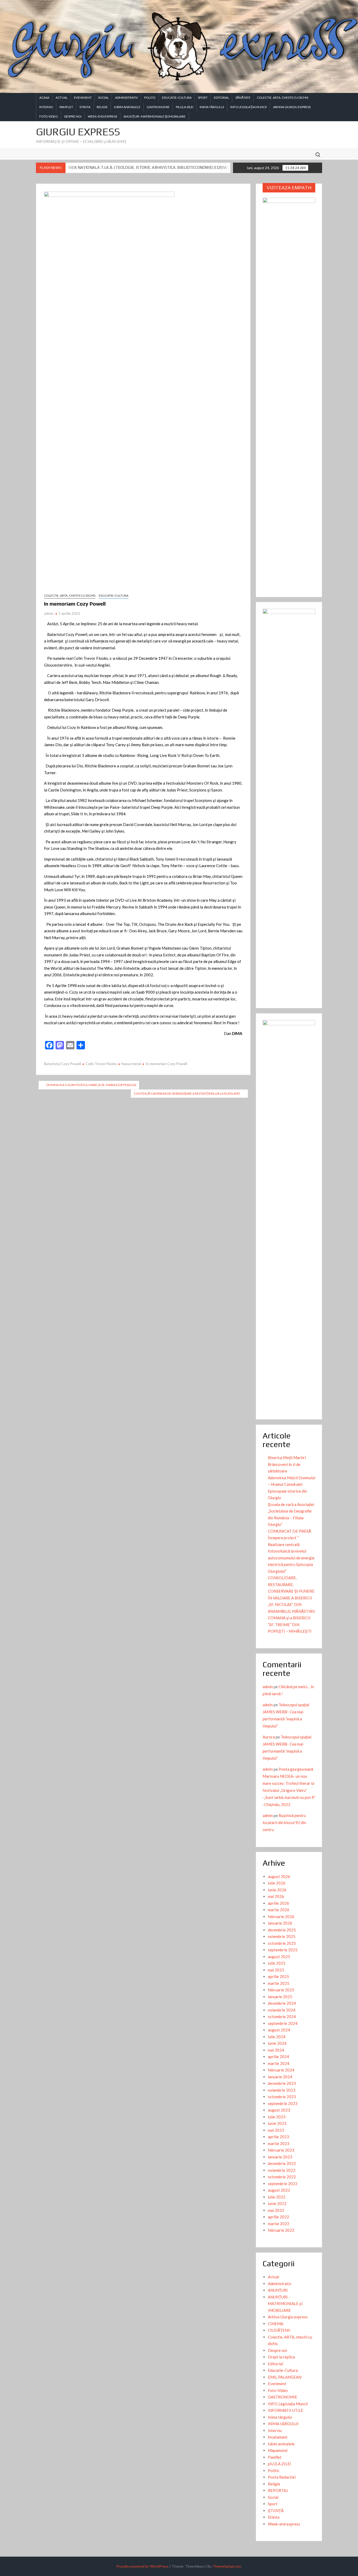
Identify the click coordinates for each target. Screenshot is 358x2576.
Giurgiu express (78, 132)
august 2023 (279, 2110)
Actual (62, 98)
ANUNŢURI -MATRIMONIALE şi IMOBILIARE (154, 116)
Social (103, 98)
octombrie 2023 (282, 2097)
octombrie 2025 (282, 1943)
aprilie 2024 (278, 2057)
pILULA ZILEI (185, 107)
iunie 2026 (277, 1890)
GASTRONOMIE (158, 107)
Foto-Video (49, 116)
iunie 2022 (277, 2203)
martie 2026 (279, 1910)
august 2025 (279, 1957)
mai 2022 (276, 2210)
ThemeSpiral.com (227, 2566)
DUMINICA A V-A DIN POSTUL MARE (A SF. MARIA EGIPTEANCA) (91, 1085)
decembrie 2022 (282, 2163)
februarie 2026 (281, 1916)
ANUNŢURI (278, 2290)
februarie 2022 (281, 2230)
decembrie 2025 (282, 1930)
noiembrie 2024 (282, 2010)
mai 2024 (276, 2050)
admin (49, 613)
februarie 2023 (281, 2150)
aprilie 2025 (278, 1976)
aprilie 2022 (278, 2217)
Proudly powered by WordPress (142, 2566)
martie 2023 (279, 2143)
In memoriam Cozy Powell (166, 1064)
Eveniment (83, 98)
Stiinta (85, 107)
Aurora (269, 1737)
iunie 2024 (277, 2043)
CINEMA (276, 2324)
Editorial (221, 98)
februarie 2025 (281, 1990)
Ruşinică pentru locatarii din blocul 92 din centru (284, 1822)
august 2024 (279, 2030)
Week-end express (102, 116)
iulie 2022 (277, 2197)
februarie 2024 (281, 2070)
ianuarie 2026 (280, 1923)
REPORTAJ (278, 2490)
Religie (102, 107)
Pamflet (66, 107)
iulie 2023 (277, 2117)
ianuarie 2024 (280, 2077)
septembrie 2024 (283, 2023)
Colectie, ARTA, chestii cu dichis (283, 98)
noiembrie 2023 (282, 2090)
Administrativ (126, 98)
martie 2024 (279, 2063)
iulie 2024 (277, 2037)
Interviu (46, 107)
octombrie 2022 (282, 2177)
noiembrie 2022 (282, 2170)
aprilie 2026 (278, 1903)
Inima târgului (280, 2417)
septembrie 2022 (283, 2184)
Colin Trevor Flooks (101, 1064)
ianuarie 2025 (280, 1997)
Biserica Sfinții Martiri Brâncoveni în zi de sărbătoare (287, 1464)
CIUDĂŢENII (279, 2330)
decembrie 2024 (282, 2003)
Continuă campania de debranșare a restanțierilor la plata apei (187, 1093)
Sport (203, 98)
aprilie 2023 (278, 2137)
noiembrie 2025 (282, 1936)
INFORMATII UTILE (286, 2410)
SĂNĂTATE (243, 98)
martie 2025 (279, 1983)
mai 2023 (276, 2130)
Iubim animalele (127, 107)
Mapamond (278, 2450)
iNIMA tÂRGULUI (212, 107)
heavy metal (131, 1064)
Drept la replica (281, 2357)
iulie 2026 (277, 1883)
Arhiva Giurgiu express (292, 107)
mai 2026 (276, 1896)
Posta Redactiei (282, 2477)
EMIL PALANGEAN (285, 2377)
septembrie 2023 (283, 2103)
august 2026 (279, 1876)
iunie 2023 (277, 2123)
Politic (150, 98)
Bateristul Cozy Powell (63, 1064)
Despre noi (73, 116)
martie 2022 (279, 2224)
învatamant (278, 2437)
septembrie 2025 (283, 1950)
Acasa (44, 98)
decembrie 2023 (282, 2083)
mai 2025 (276, 1970)
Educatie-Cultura (177, 98)
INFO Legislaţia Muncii (249, 107)
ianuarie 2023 (280, 2157)
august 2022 (279, 2190)
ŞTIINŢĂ (276, 2511)
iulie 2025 (277, 1963)
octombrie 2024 (282, 2017)
